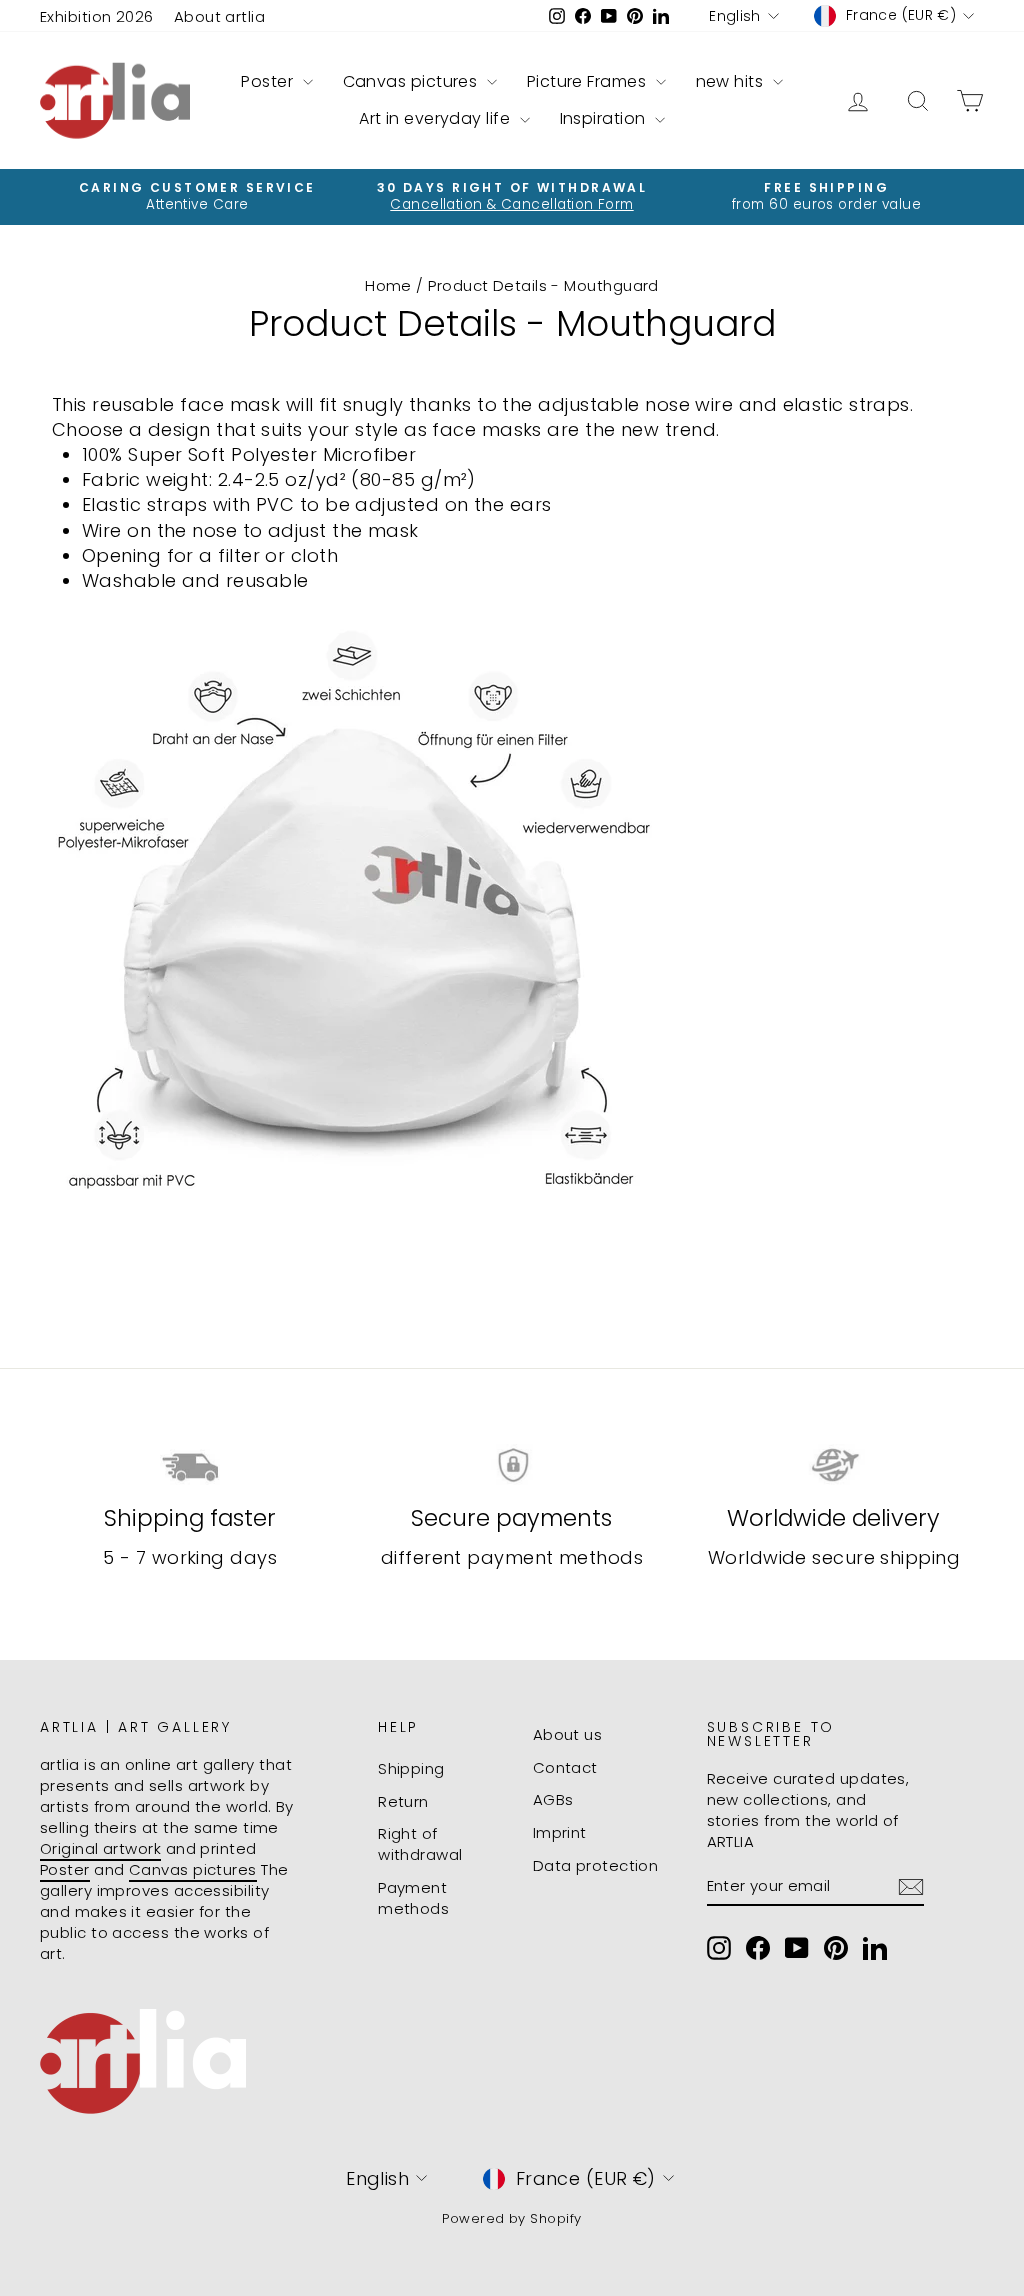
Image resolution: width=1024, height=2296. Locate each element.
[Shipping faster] (190, 1465)
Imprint (560, 1832)
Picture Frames (589, 81)
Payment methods (413, 1898)
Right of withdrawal (420, 1844)
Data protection (596, 1865)
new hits (732, 81)
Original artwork (100, 1848)
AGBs (553, 1799)
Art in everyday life (436, 118)
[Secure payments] (512, 1465)
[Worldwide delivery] (834, 1465)
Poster (269, 81)
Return (403, 1801)
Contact (565, 1767)
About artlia (219, 16)
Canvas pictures (412, 81)
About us (568, 1734)
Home (388, 285)
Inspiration (605, 118)
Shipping (411, 1768)
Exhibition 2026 (97, 16)
